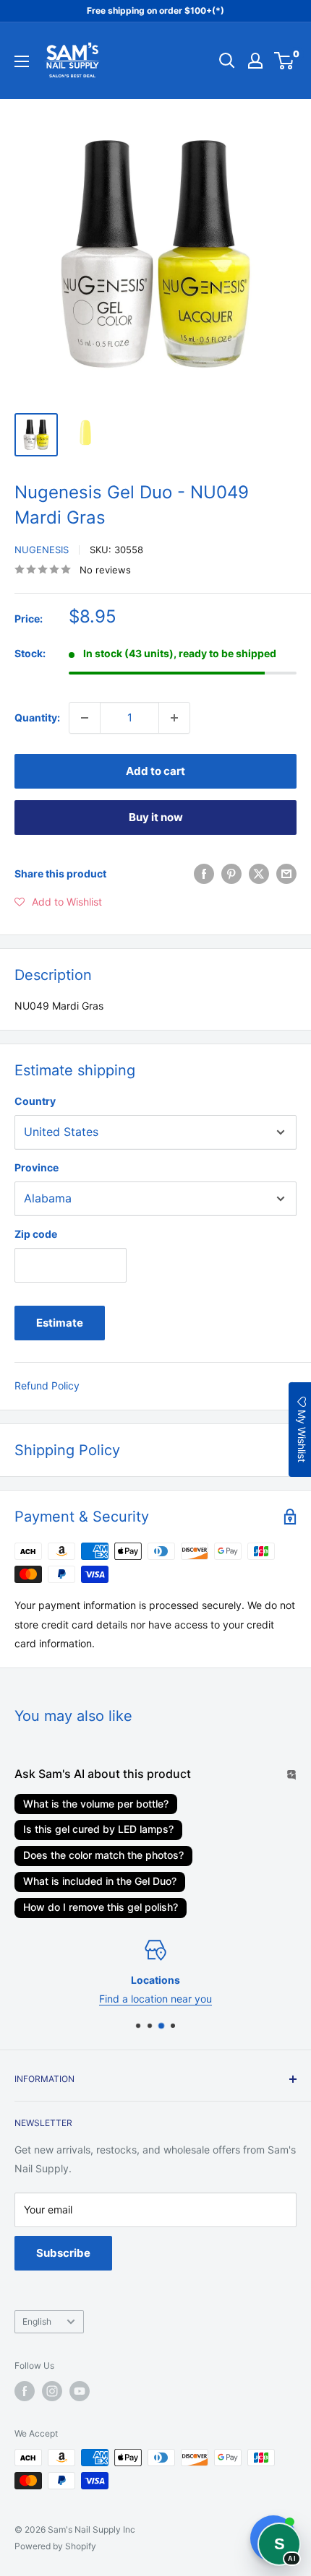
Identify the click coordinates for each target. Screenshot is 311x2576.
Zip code (36, 1234)
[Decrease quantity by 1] (85, 718)
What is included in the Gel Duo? (100, 1881)
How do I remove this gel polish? (101, 1907)
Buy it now (156, 817)
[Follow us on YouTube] (80, 2391)
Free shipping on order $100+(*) (155, 10)
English (37, 2321)
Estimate (60, 1323)
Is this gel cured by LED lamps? (98, 1829)
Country (35, 1101)
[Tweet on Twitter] (259, 874)
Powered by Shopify (55, 2546)
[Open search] (227, 61)
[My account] (255, 61)
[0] (285, 61)
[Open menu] (22, 61)
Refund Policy (47, 1385)
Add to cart (155, 771)
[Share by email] (286, 874)
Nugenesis (42, 550)
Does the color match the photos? (103, 1855)
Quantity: (37, 717)
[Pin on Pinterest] (231, 874)
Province (37, 1167)
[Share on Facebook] (204, 874)
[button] (58, 902)
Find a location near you (155, 1999)
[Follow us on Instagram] (52, 2391)
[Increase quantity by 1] (174, 718)
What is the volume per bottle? (96, 1804)
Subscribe (63, 2253)
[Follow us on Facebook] (25, 2391)
